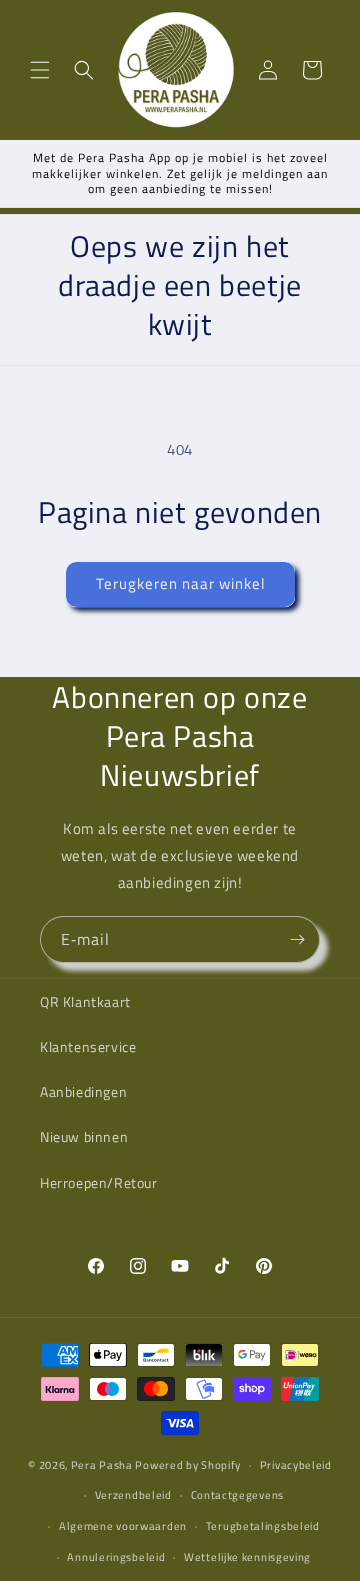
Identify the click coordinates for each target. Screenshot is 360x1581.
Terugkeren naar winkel (180, 583)
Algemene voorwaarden (123, 1526)
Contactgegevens (238, 1495)
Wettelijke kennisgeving (247, 1557)
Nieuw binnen (84, 1136)
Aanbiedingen (83, 1091)
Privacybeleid (296, 1465)
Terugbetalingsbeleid (263, 1526)
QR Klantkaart (85, 1001)
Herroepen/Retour (99, 1182)
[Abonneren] (297, 939)
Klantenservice (88, 1046)
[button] (40, 70)
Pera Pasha (102, 1465)
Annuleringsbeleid (116, 1557)
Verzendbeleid (133, 1495)
